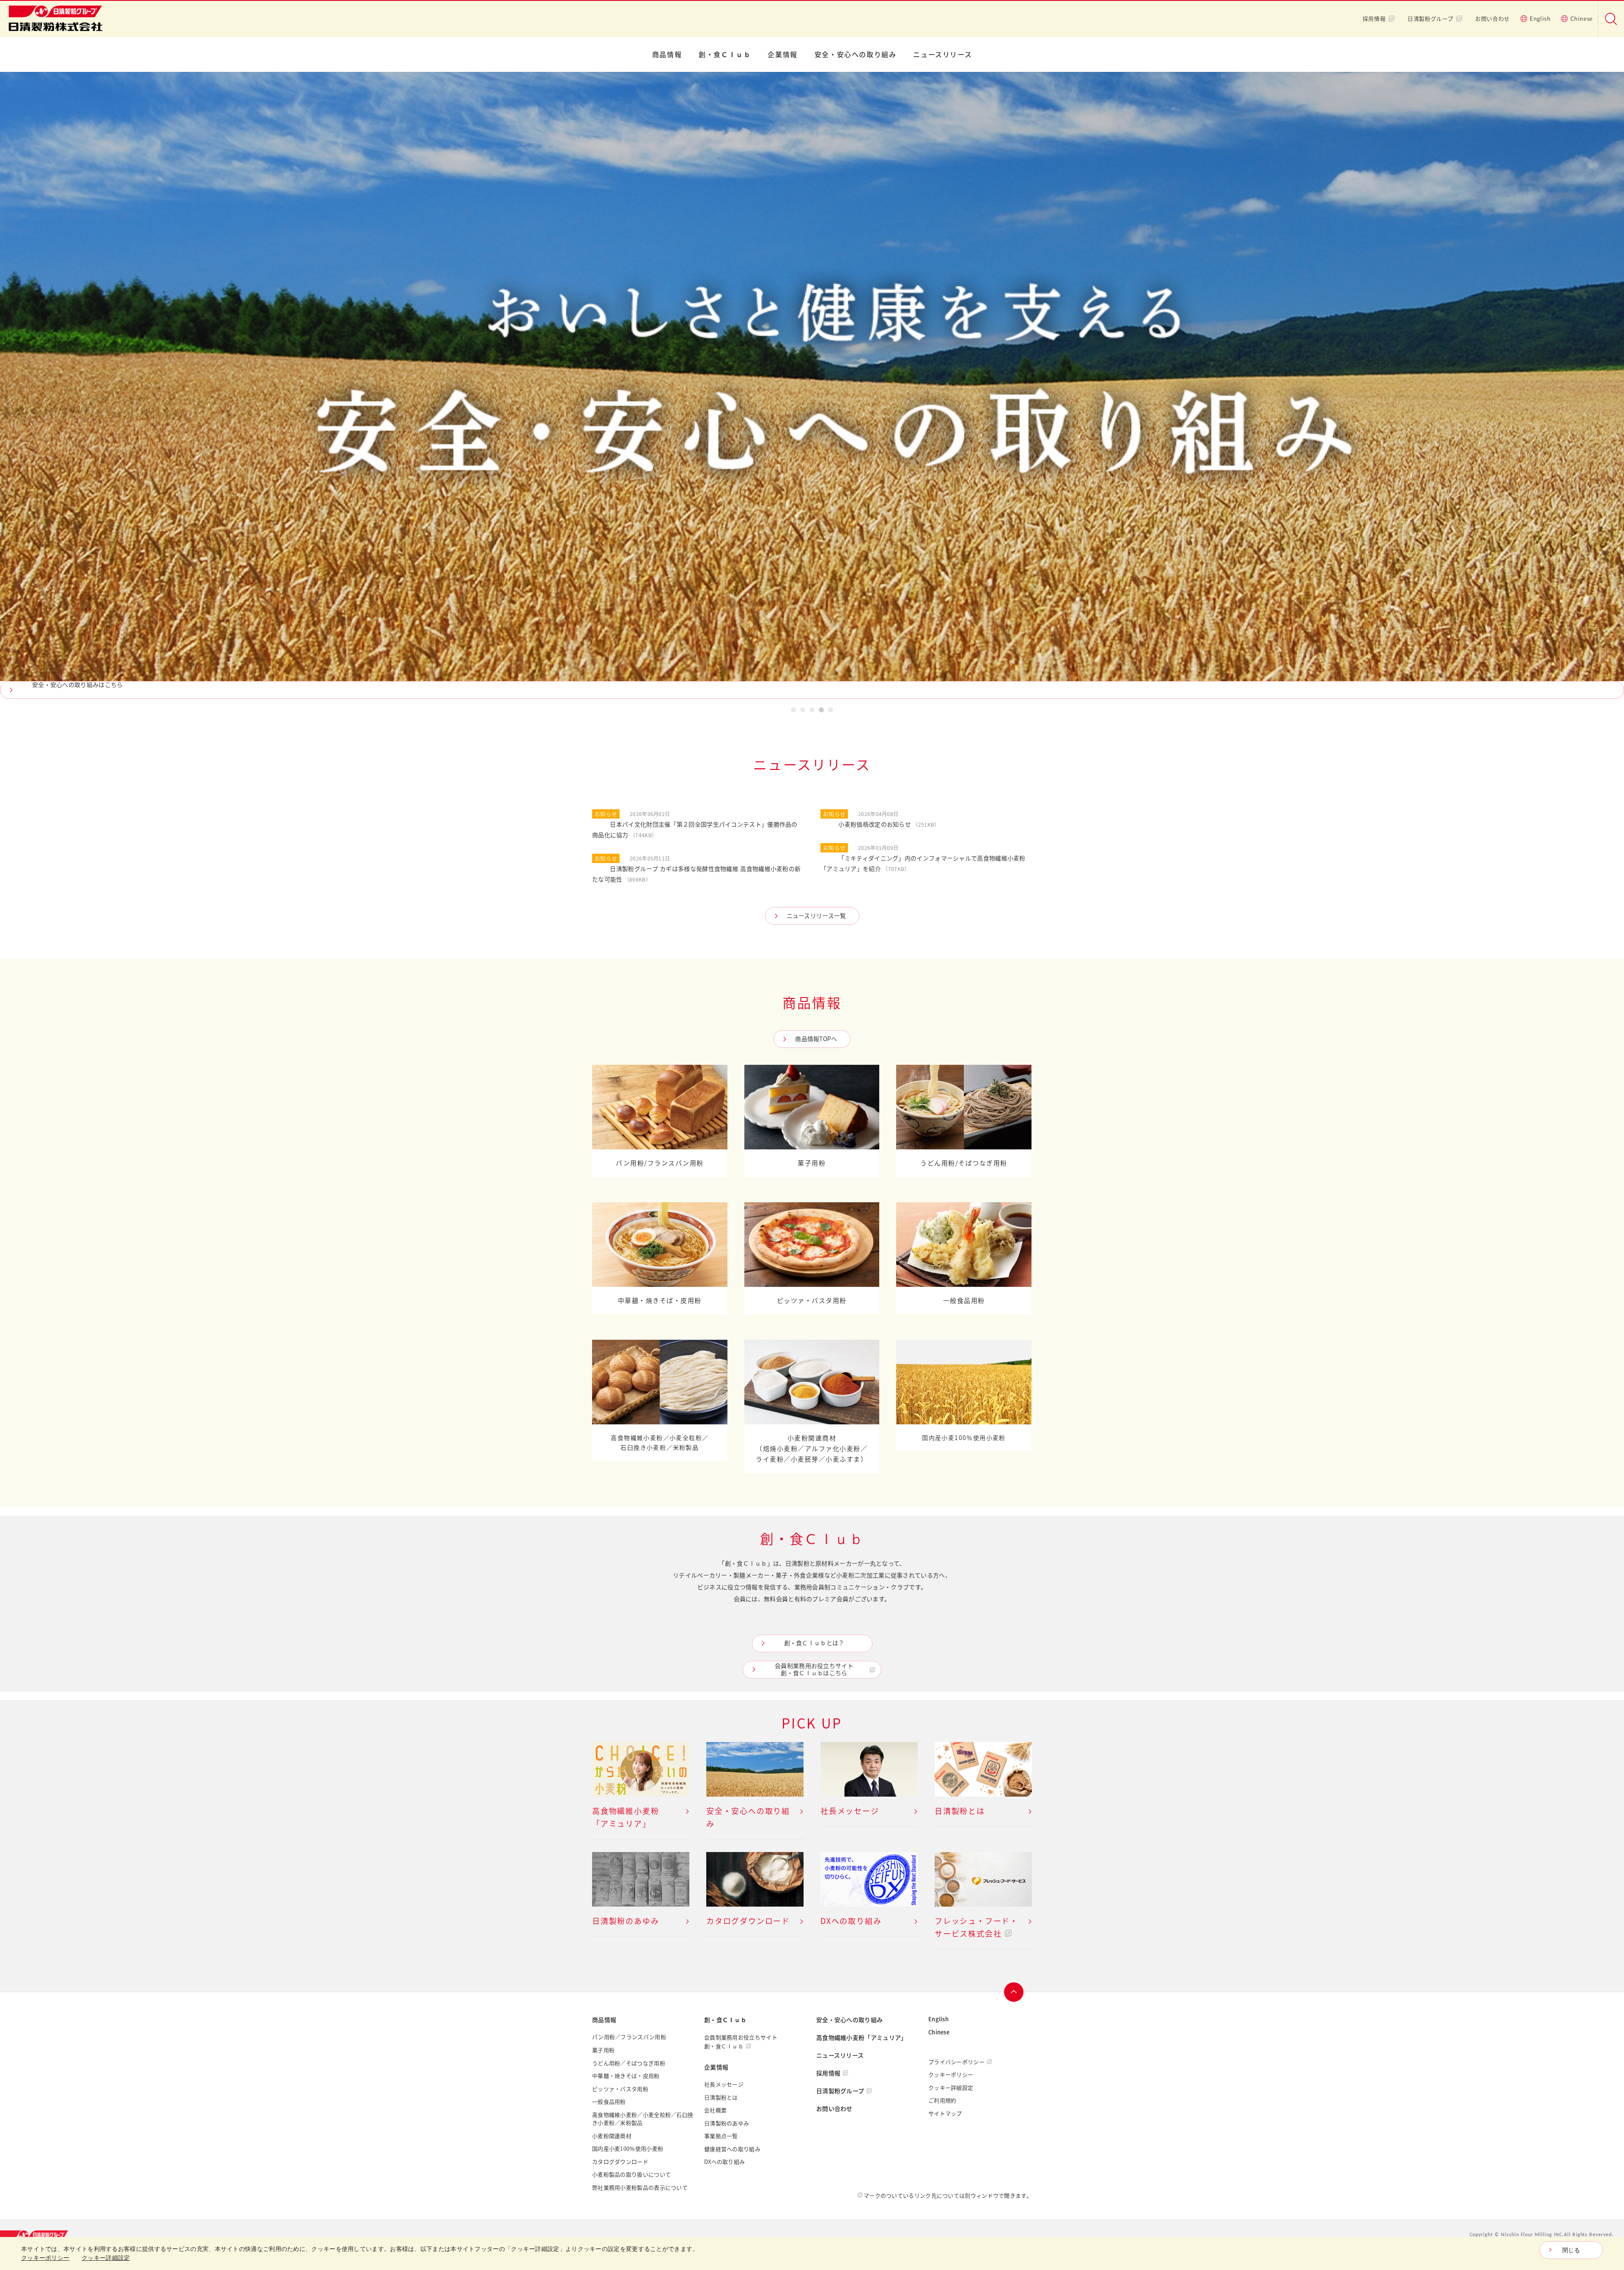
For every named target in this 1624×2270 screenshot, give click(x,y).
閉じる (1571, 2250)
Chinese (1581, 19)
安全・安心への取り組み (856, 55)
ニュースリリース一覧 (816, 916)
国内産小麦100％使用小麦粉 (628, 2149)
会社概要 (715, 2110)
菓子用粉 (603, 2050)
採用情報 (1374, 19)
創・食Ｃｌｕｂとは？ (814, 1643)
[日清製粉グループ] (38, 2235)
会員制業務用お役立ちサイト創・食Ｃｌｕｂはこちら (814, 1669)
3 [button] (812, 711)
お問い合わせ (1492, 19)
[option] (812, 385)
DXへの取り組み (724, 2162)
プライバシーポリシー (956, 2062)
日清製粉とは (721, 2097)
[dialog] (812, 2254)
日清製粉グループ (1430, 19)
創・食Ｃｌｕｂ (725, 55)
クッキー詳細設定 (951, 2088)
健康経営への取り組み (732, 2149)
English (1540, 19)
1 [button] (793, 711)
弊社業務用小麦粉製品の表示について (640, 2188)
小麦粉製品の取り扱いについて (631, 2174)
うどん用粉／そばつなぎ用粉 (629, 2063)
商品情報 (667, 55)
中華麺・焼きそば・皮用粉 (626, 2076)
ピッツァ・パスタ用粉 (620, 2089)
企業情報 (782, 55)
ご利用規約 (942, 2100)
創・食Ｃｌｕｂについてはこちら (78, 685)
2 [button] (803, 711)
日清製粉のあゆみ (727, 2123)
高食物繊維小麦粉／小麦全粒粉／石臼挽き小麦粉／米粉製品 (643, 2119)
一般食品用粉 (609, 2102)
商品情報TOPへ (816, 1039)
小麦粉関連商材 (612, 2136)
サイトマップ (945, 2113)
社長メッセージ (724, 2084)
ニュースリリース (942, 55)
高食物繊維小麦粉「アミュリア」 (862, 2038)
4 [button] (821, 711)
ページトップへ (1014, 1992)
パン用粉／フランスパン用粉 (629, 2037)
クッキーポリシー (951, 2075)
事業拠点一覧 (721, 2136)
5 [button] (831, 711)
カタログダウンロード (620, 2162)
